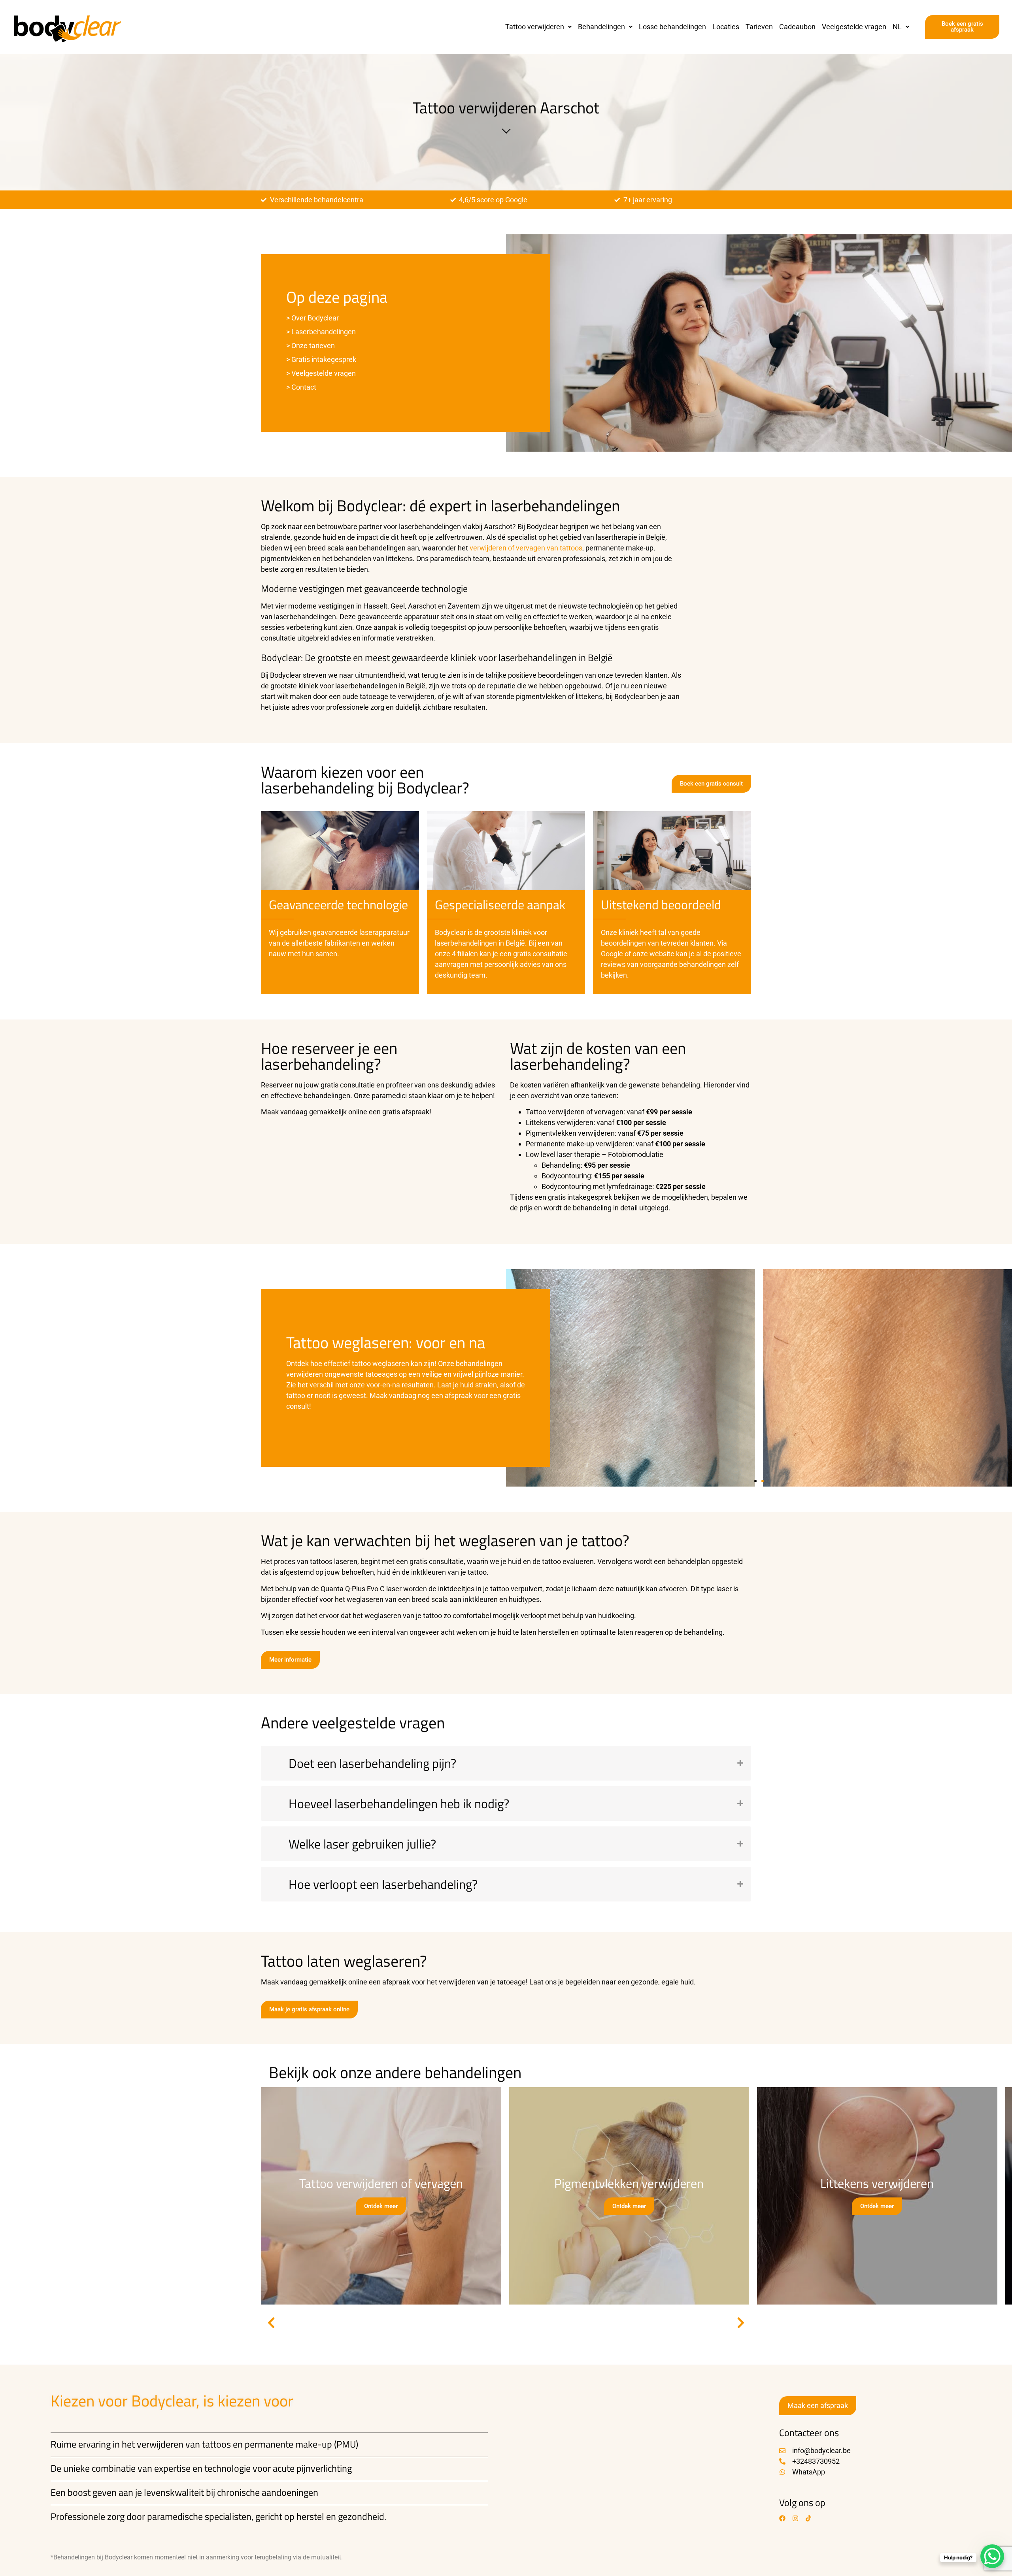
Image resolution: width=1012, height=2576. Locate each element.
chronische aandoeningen (268, 2492)
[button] (538, 27)
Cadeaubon (797, 27)
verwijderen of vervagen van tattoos (526, 548)
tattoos (216, 2444)
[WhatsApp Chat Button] (992, 2556)
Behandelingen (601, 27)
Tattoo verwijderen (535, 27)
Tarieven (759, 27)
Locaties (726, 27)
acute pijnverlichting (312, 2468)
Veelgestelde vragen (854, 27)
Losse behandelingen (672, 27)
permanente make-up (288, 2444)
